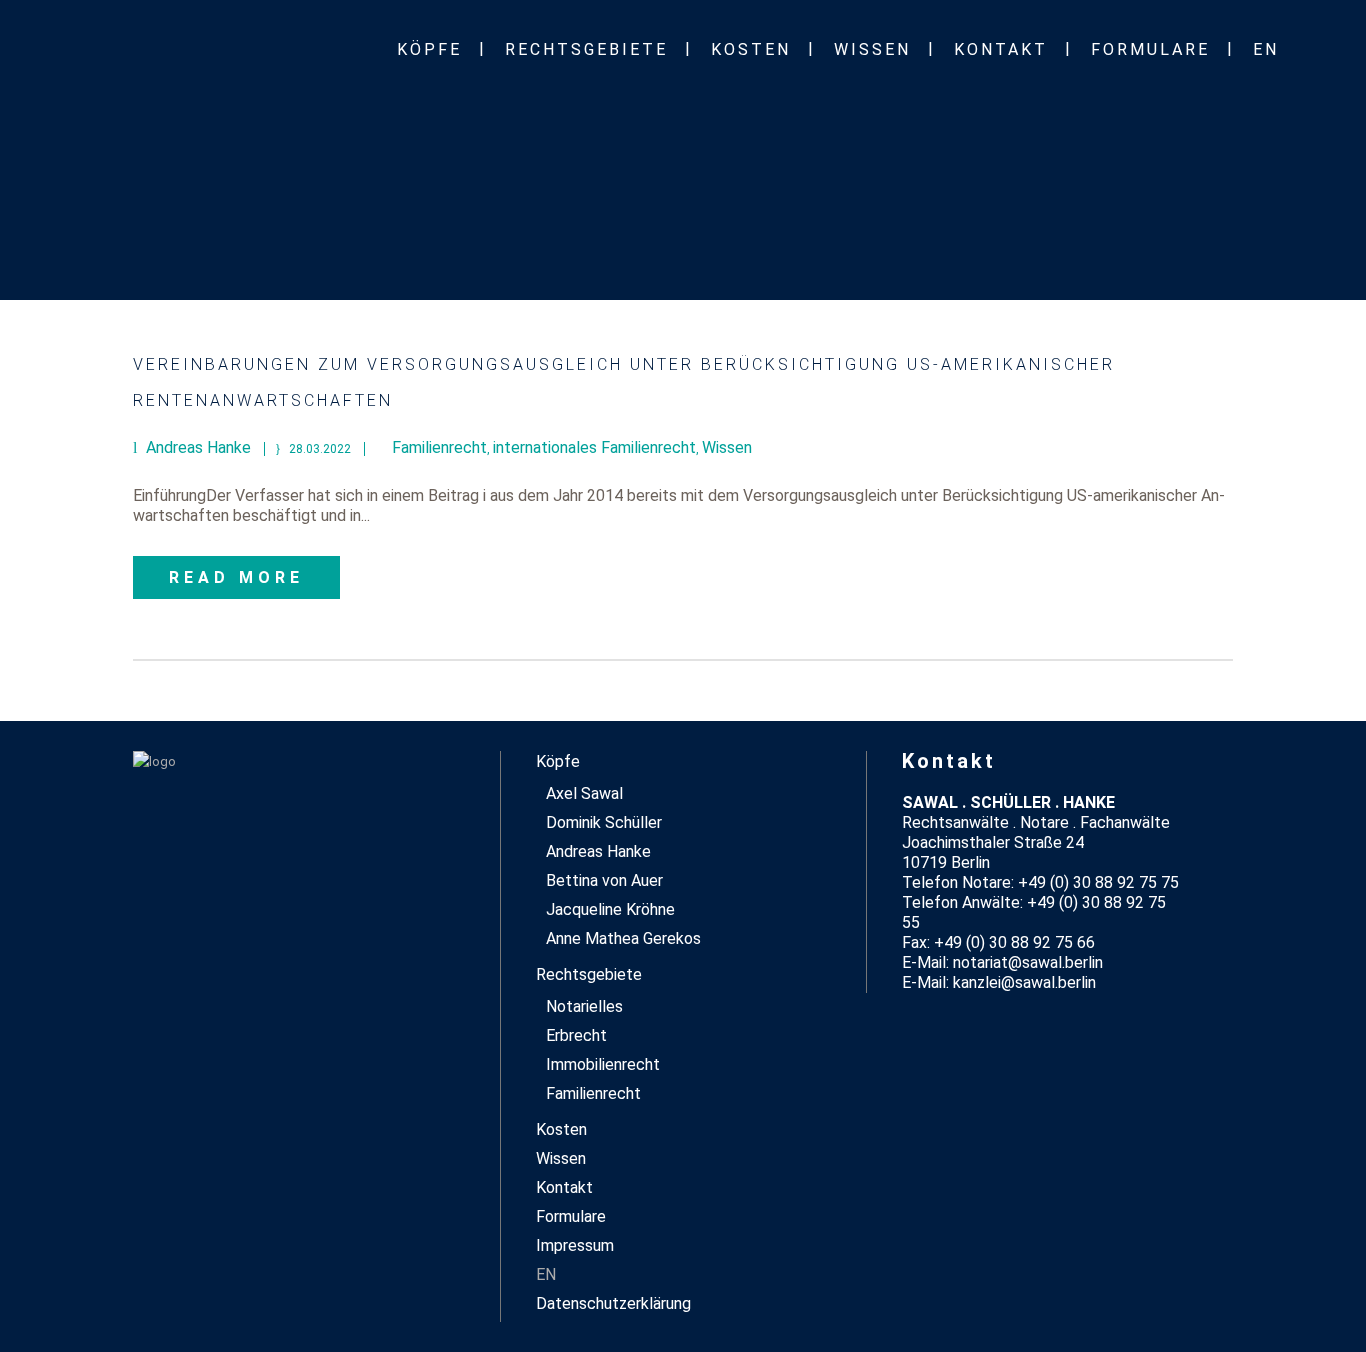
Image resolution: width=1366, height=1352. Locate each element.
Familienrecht (439, 447)
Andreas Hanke (598, 851)
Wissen (727, 447)
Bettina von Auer (604, 880)
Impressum (575, 1245)
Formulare (571, 1216)
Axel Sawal (584, 793)
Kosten (561, 1129)
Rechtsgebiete (589, 974)
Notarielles (584, 1006)
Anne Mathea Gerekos (623, 938)
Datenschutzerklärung (613, 1303)
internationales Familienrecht (594, 447)
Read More (236, 577)
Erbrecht (576, 1035)
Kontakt (564, 1187)
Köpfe (558, 761)
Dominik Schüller (604, 822)
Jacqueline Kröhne (610, 909)
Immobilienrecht (603, 1064)
